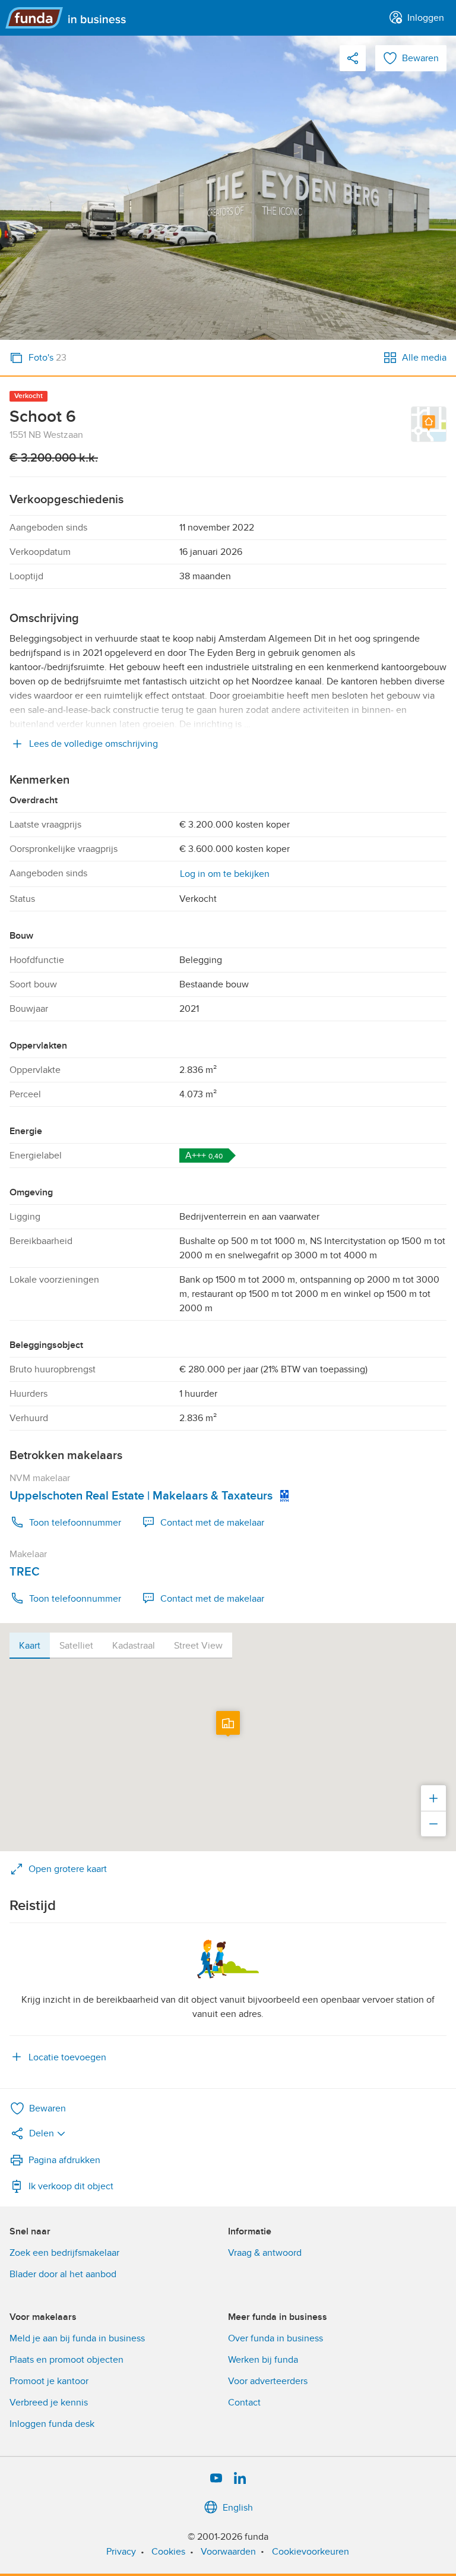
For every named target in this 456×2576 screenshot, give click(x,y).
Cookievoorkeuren (311, 2552)
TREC (25, 1572)
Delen (42, 2133)
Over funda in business (275, 2338)
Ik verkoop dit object (71, 2186)
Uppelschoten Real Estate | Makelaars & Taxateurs (141, 1496)
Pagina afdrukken (64, 2160)
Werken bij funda (263, 2360)
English (238, 2508)
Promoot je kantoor (49, 2381)
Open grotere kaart (68, 1869)
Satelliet (76, 1646)
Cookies (168, 2552)
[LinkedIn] (240, 2479)
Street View (198, 1646)
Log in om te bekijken (225, 874)
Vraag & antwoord (265, 2253)
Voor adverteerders (268, 2381)
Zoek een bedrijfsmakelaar (64, 2253)
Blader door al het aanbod (63, 2274)
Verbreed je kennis (49, 2403)
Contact (244, 2403)
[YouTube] (216, 2479)
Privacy (121, 2552)
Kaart (30, 1646)
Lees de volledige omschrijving (94, 744)
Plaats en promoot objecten (66, 2360)
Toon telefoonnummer (75, 1523)
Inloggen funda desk (52, 2424)
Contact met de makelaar (212, 1523)
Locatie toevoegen (67, 2057)
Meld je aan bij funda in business (77, 2338)
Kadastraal (134, 1646)
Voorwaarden (228, 2552)
